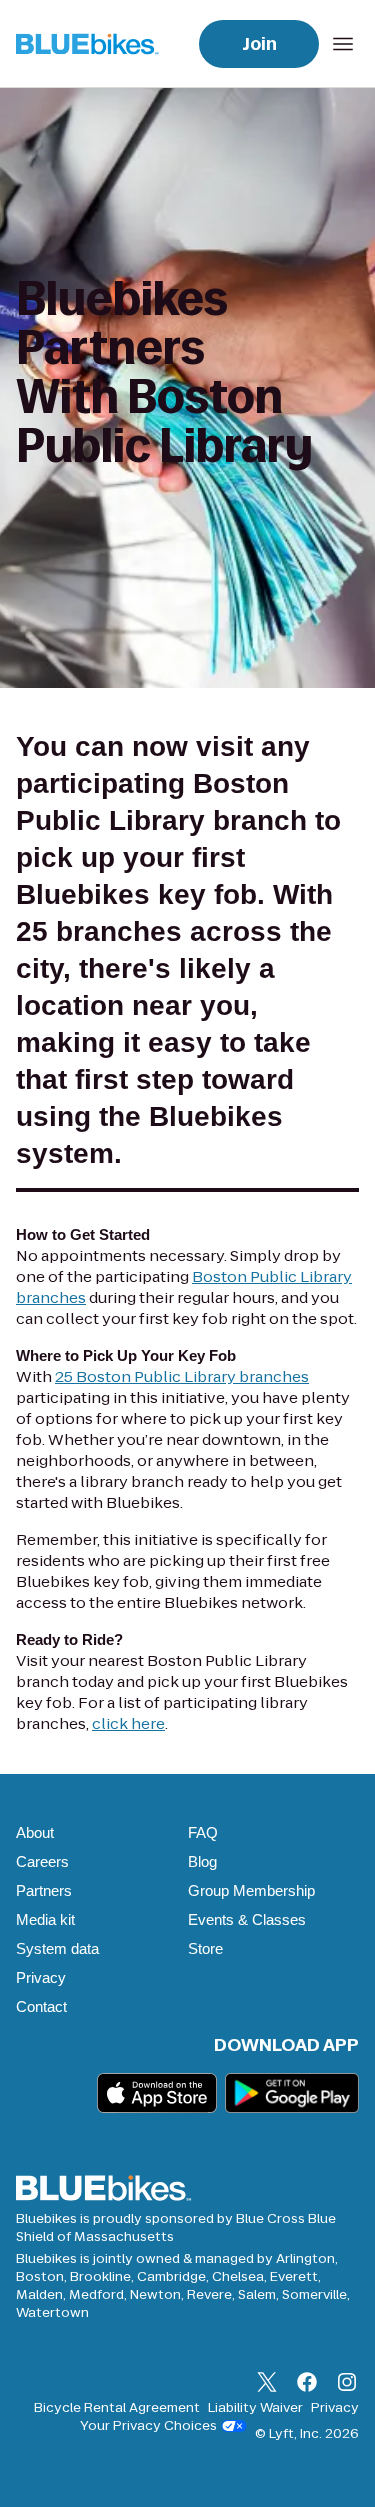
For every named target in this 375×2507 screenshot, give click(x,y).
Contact (41, 2006)
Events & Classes (247, 1919)
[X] (267, 2384)
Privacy (41, 1977)
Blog (202, 1861)
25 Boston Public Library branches (182, 1376)
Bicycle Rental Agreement (117, 2408)
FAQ (203, 1832)
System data (57, 1948)
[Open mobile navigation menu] (343, 44)
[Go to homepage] (91, 43)
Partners (44, 1890)
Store (205, 1948)
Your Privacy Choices (148, 2426)
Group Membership (251, 1890)
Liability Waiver (255, 2408)
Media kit (45, 1919)
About (35, 1832)
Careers (42, 1861)
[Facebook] (307, 2384)
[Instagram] (347, 2384)
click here (128, 1723)
